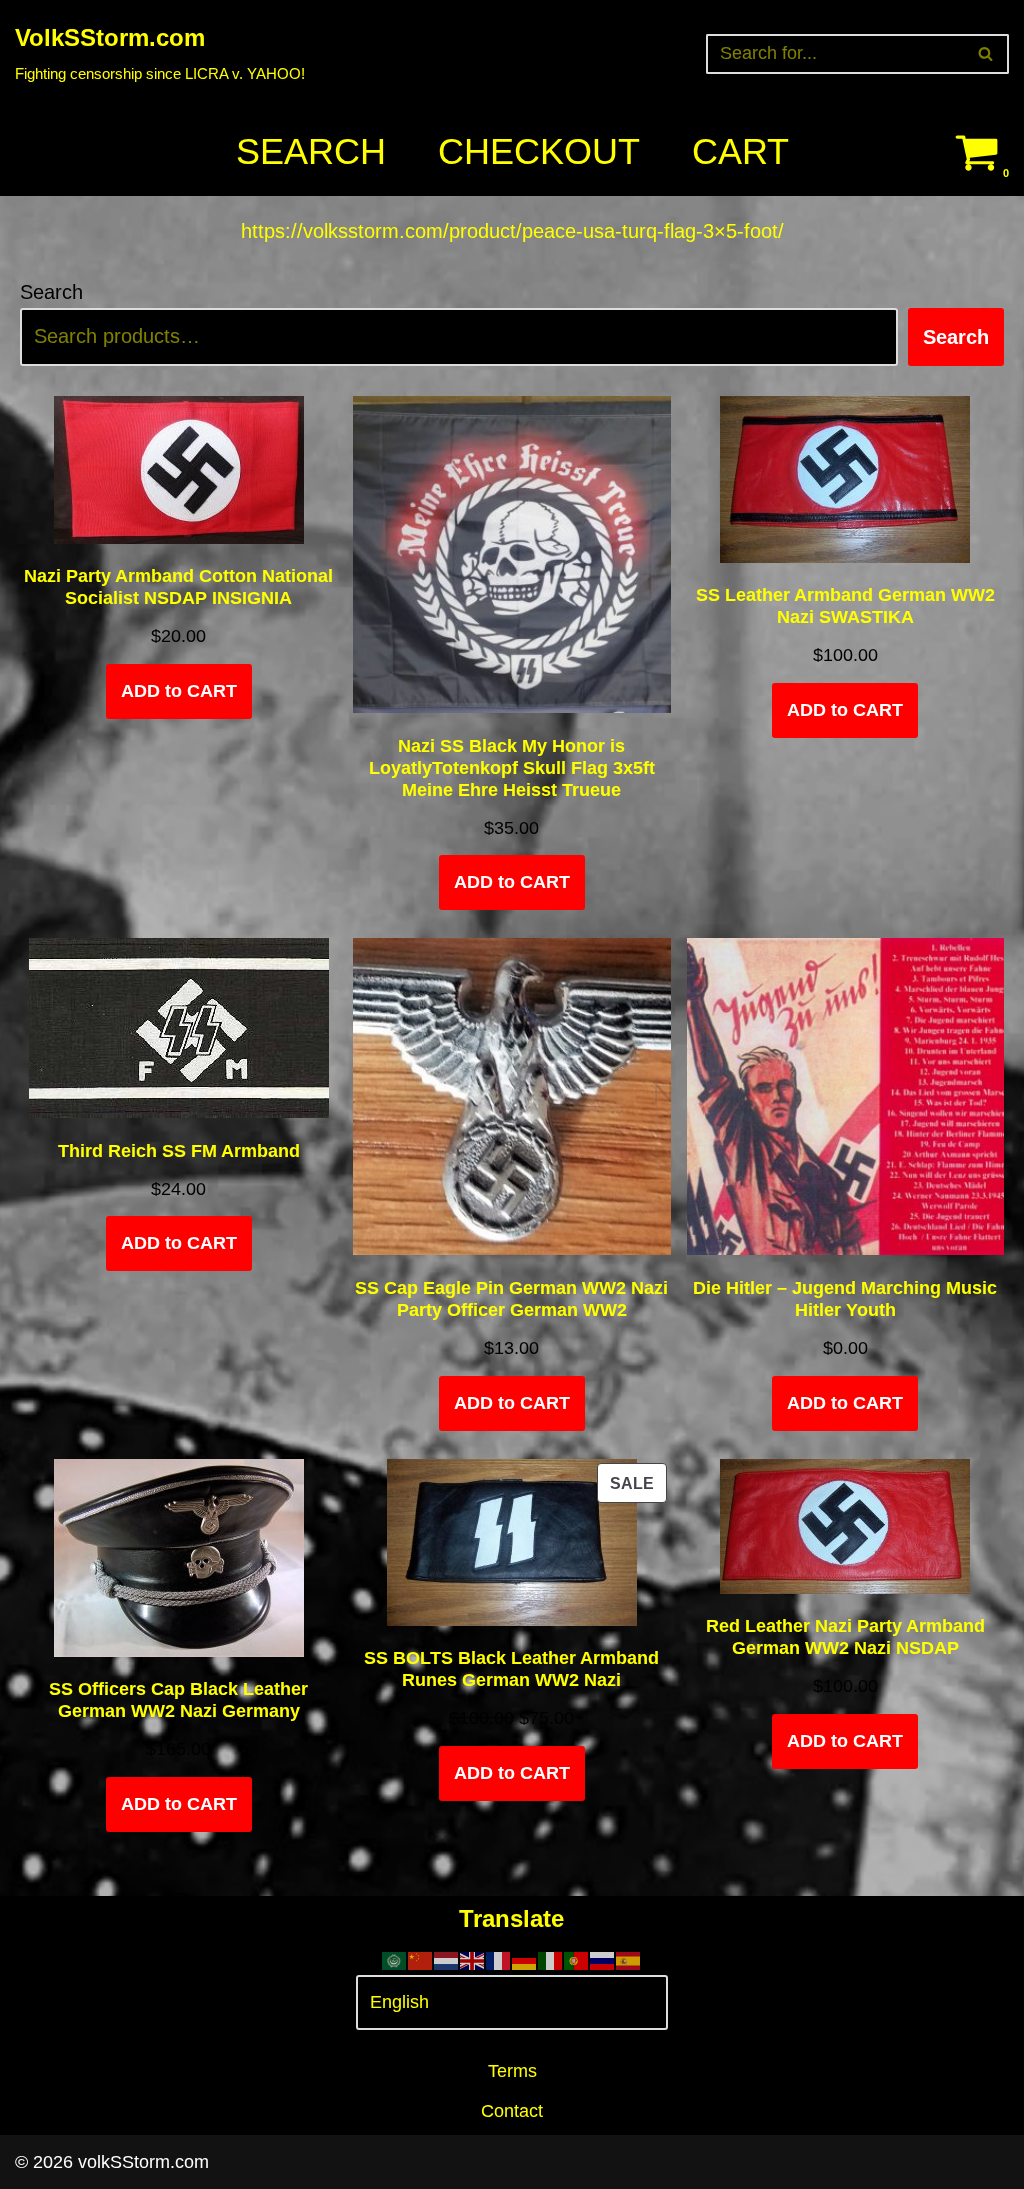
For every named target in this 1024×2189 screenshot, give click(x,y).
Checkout (539, 151)
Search (311, 151)
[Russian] (603, 1959)
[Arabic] (395, 1959)
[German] (525, 1959)
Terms (512, 2071)
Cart (740, 151)
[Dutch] (447, 1959)
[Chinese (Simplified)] (421, 1959)
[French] (499, 1959)
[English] (473, 1959)
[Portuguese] (577, 1959)
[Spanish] (629, 1959)
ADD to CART (179, 691)
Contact (512, 2111)
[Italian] (551, 1959)
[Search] (986, 54)
